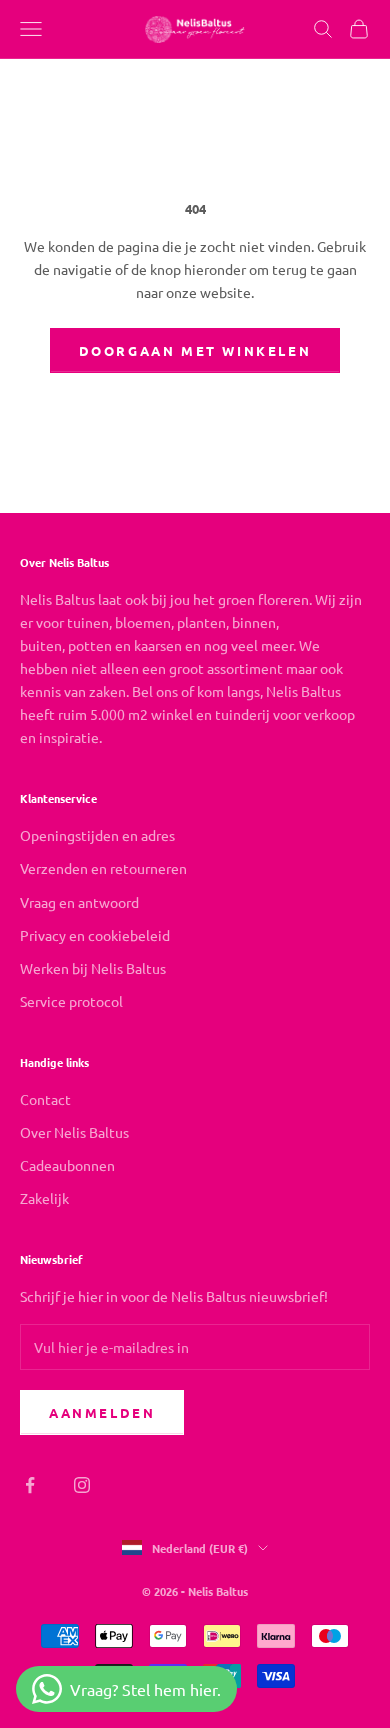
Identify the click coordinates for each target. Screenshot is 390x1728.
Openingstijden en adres (97, 835)
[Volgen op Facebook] (30, 1485)
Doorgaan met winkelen (195, 350)
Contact (45, 1099)
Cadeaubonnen (67, 1165)
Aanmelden (102, 1412)
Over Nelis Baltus (74, 1132)
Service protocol (71, 1001)
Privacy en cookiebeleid (95, 935)
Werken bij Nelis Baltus (93, 968)
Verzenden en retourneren (103, 868)
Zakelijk (44, 1198)
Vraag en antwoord (79, 902)
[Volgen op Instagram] (82, 1485)
